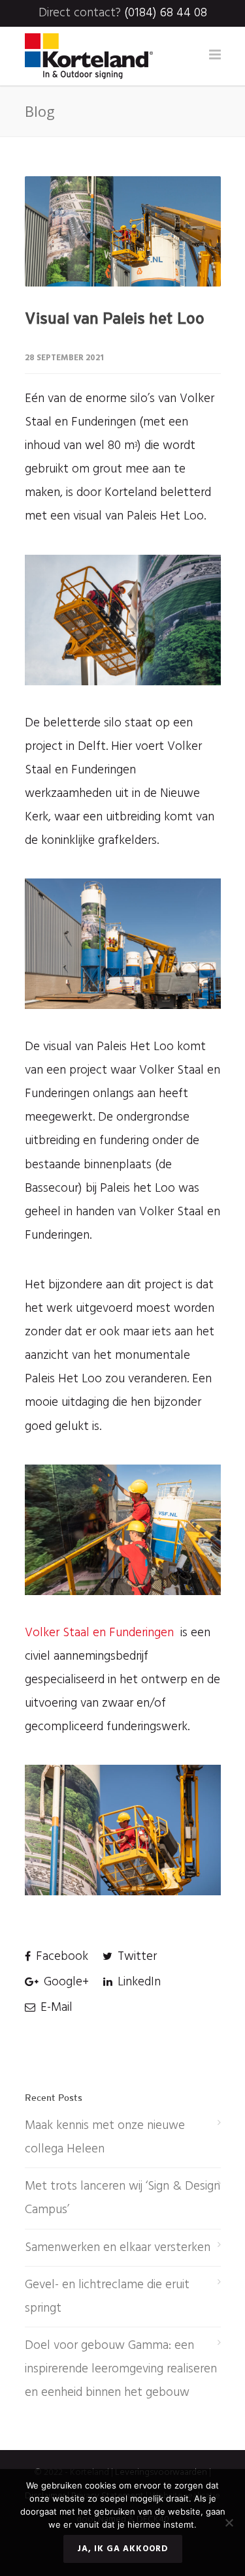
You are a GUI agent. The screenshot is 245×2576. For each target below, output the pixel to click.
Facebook (60, 1957)
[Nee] (229, 2522)
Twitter (136, 1957)
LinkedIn (138, 1982)
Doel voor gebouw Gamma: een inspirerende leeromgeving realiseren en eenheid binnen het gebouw (121, 2369)
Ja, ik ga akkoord (123, 2549)
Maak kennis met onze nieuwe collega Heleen (105, 2137)
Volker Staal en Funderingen (99, 1633)
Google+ (65, 1982)
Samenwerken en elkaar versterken (118, 2248)
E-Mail (55, 2008)
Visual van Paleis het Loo (115, 318)
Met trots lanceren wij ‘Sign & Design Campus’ (122, 2198)
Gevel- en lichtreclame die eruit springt (107, 2297)
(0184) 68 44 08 (166, 13)
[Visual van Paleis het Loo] (123, 231)
